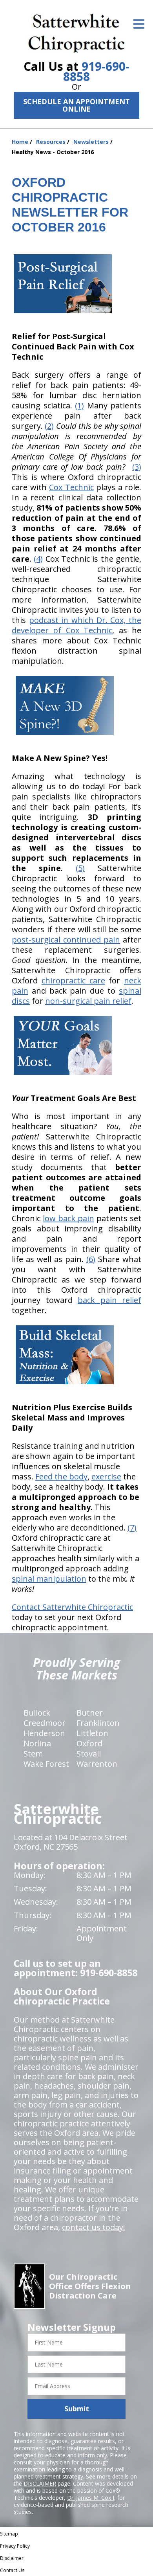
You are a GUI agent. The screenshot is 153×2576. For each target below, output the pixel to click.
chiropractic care (73, 980)
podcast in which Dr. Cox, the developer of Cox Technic (76, 625)
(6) (91, 1259)
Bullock (37, 1713)
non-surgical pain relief (88, 1001)
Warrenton (97, 1764)
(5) (80, 868)
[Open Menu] (139, 24)
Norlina (37, 1743)
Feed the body (61, 1476)
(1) (79, 405)
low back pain (68, 1218)
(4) (38, 559)
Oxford (89, 1743)
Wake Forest (46, 1764)
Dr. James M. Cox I (91, 2498)
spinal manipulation (49, 1579)
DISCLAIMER (40, 2483)
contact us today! (94, 2227)
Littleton (92, 1733)
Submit (77, 2409)
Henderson (44, 1733)
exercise (106, 1476)
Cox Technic (71, 487)
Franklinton (98, 1723)
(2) (49, 426)
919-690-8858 (96, 71)
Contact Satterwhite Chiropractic (72, 1607)
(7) (132, 1528)
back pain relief (109, 1300)
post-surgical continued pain (66, 940)
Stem (33, 1754)
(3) (137, 467)
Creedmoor (45, 1723)
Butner (90, 1713)
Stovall (89, 1754)
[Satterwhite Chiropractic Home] (77, 31)
